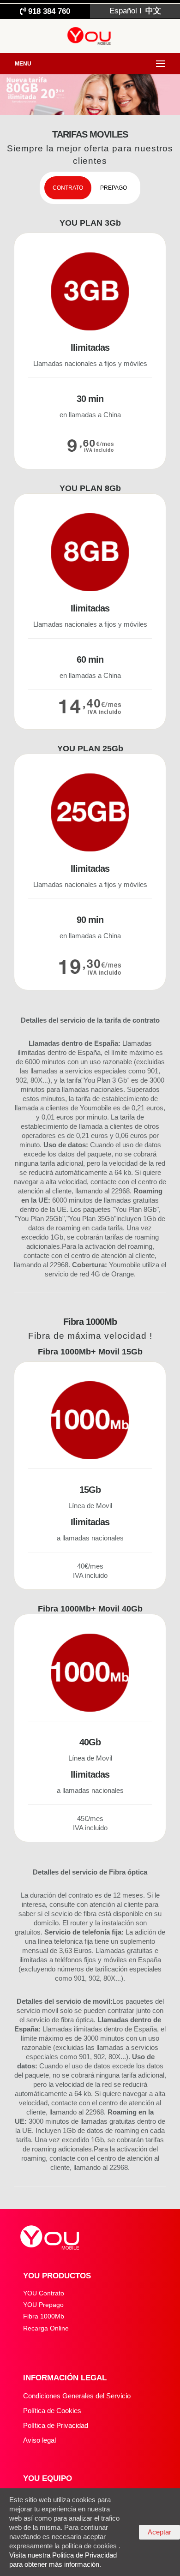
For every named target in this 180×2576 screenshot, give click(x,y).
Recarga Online (46, 2328)
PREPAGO (114, 188)
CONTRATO (68, 188)
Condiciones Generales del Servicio (77, 2396)
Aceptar (159, 2532)
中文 (152, 11)
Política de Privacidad (56, 2425)
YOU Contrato (44, 2293)
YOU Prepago (43, 2305)
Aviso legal (39, 2440)
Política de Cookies (52, 2411)
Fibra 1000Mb (44, 2316)
